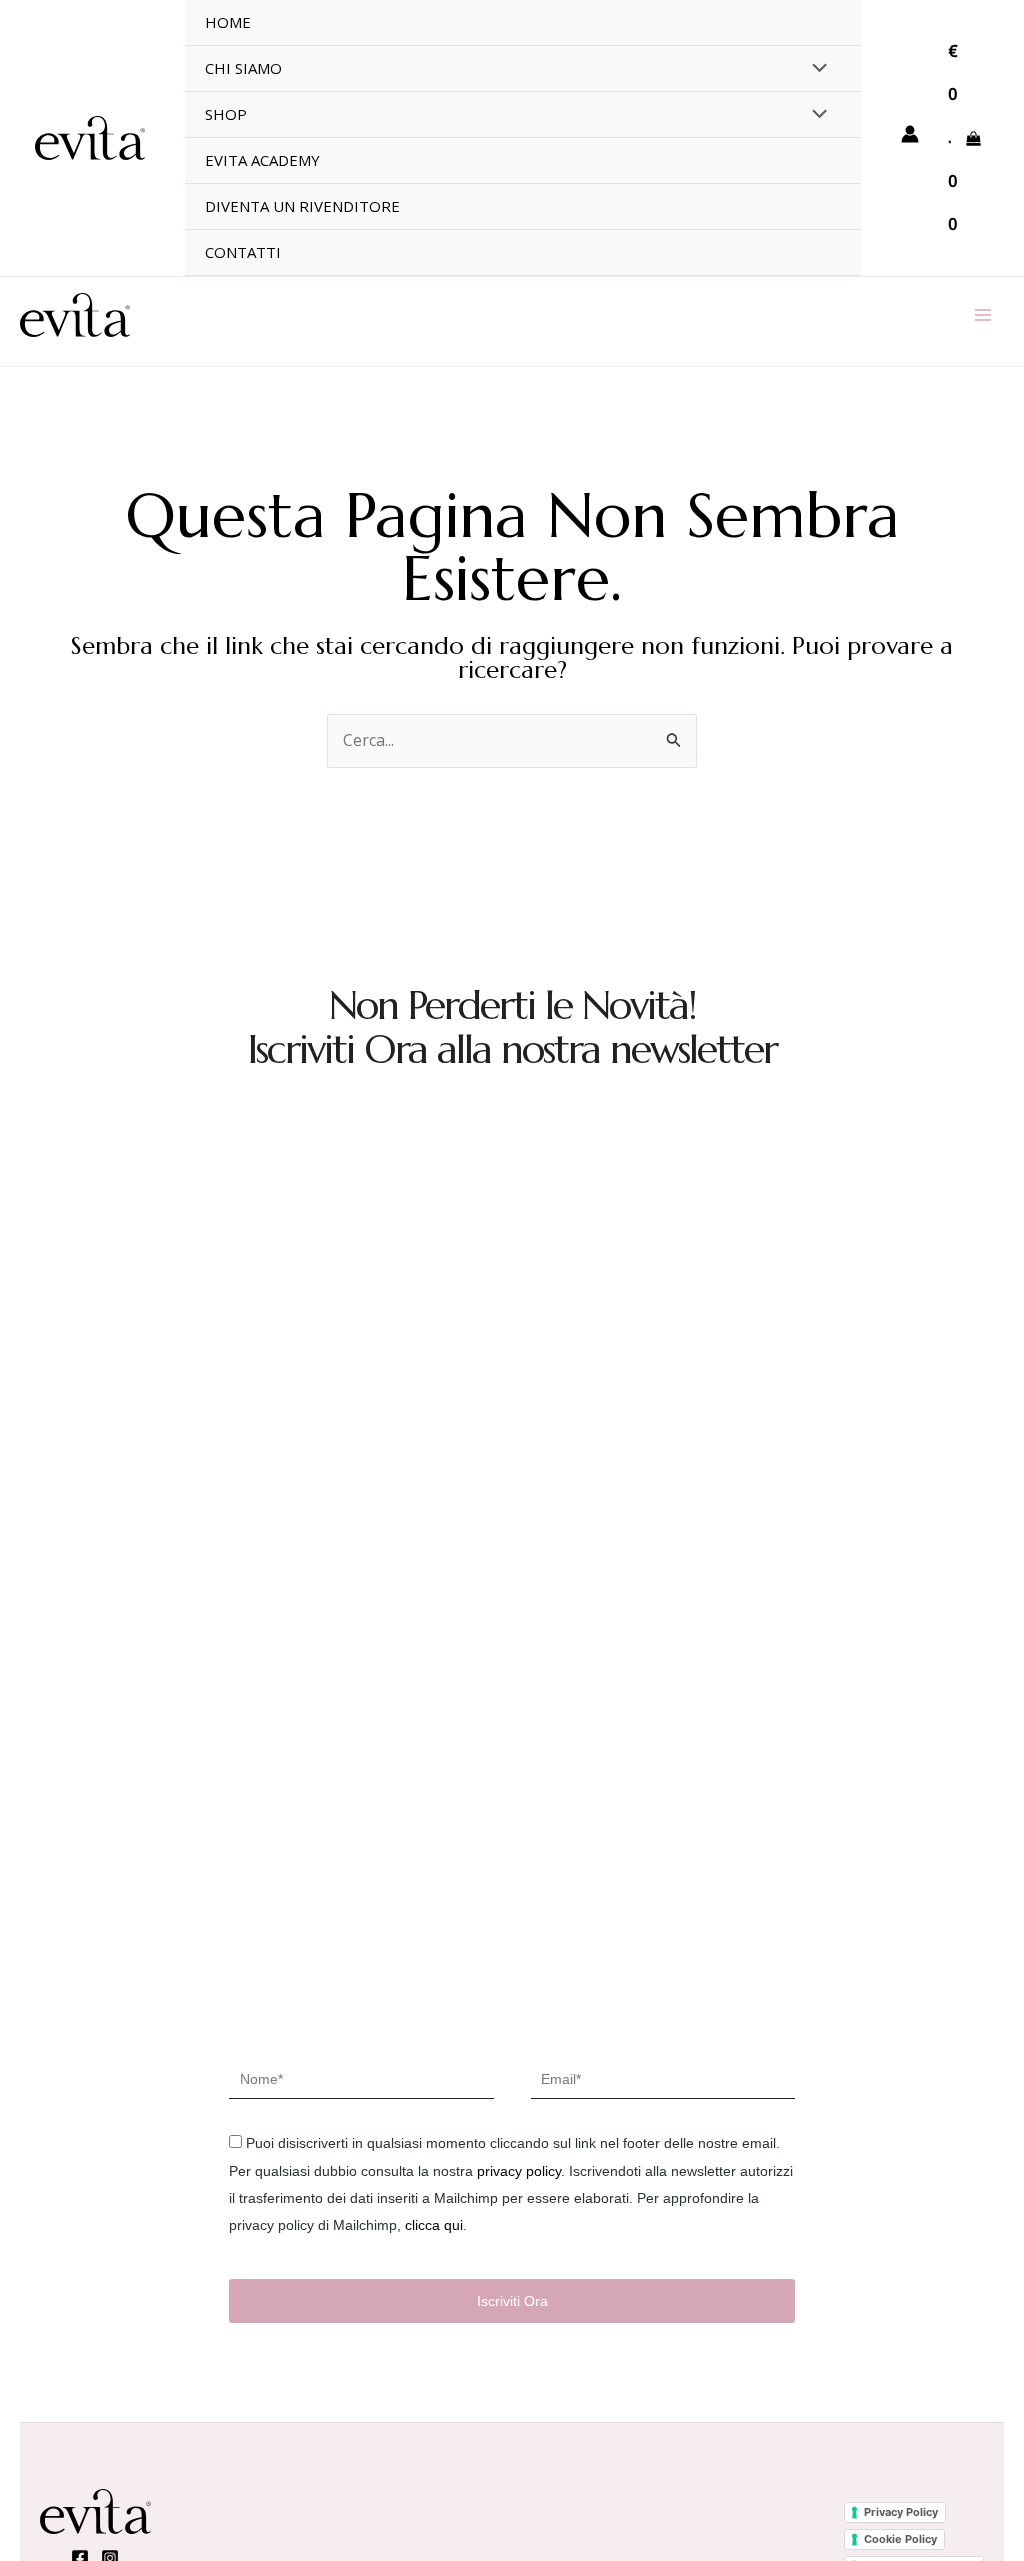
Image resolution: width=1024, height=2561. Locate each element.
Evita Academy (262, 160)
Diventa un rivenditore (302, 206)
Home (228, 22)
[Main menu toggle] (983, 315)
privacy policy (519, 2171)
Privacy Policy (901, 2512)
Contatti (243, 252)
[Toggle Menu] (814, 69)
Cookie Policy (900, 2539)
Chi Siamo (243, 68)
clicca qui (434, 2225)
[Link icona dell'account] (910, 134)
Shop (226, 114)
